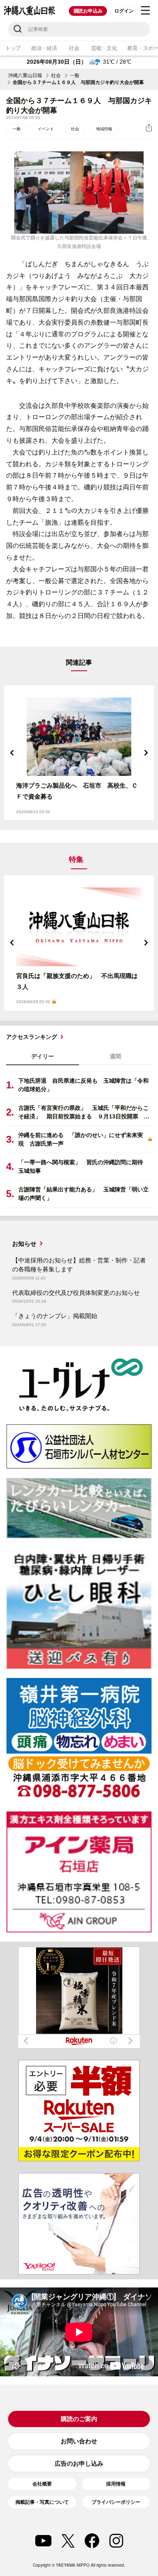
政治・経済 (44, 48)
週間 (115, 1056)
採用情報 (116, 2484)
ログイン (124, 11)
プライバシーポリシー (116, 2502)
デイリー (43, 1056)
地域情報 (104, 129)
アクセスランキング (32, 1037)
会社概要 (42, 2484)
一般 (75, 75)
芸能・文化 (104, 48)
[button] (12, 753)
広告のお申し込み (79, 2463)
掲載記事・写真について (42, 2502)
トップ (13, 48)
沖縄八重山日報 (25, 75)
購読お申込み (88, 11)
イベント (46, 129)
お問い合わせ (79, 2441)
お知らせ (24, 1244)
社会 (74, 48)
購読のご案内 (79, 2419)
